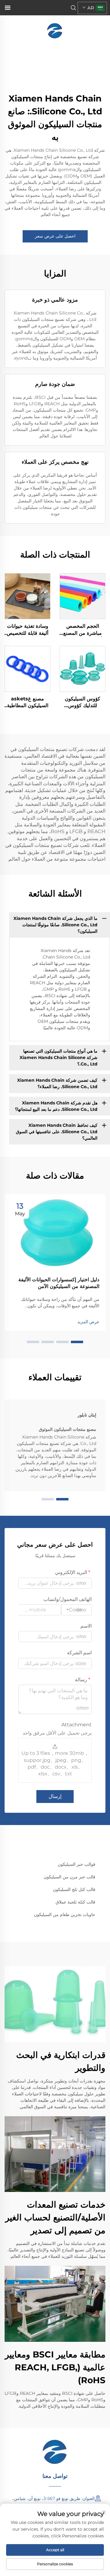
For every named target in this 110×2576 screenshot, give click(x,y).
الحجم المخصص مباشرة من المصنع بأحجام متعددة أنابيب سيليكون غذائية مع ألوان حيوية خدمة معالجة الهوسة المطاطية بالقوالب (83, 630)
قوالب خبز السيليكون (77, 1864)
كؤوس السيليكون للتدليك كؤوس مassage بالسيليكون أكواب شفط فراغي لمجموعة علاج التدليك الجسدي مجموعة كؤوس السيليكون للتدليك (82, 703)
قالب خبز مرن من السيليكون (70, 1877)
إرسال (55, 1796)
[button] (77, 1342)
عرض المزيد (88, 1322)
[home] (55, 30)
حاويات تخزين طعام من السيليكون (65, 1915)
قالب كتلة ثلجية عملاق (75, 1902)
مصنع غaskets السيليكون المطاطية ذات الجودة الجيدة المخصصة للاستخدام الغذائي (28, 703)
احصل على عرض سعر (55, 236)
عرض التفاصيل (83, 596)
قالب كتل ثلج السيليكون (74, 1889)
